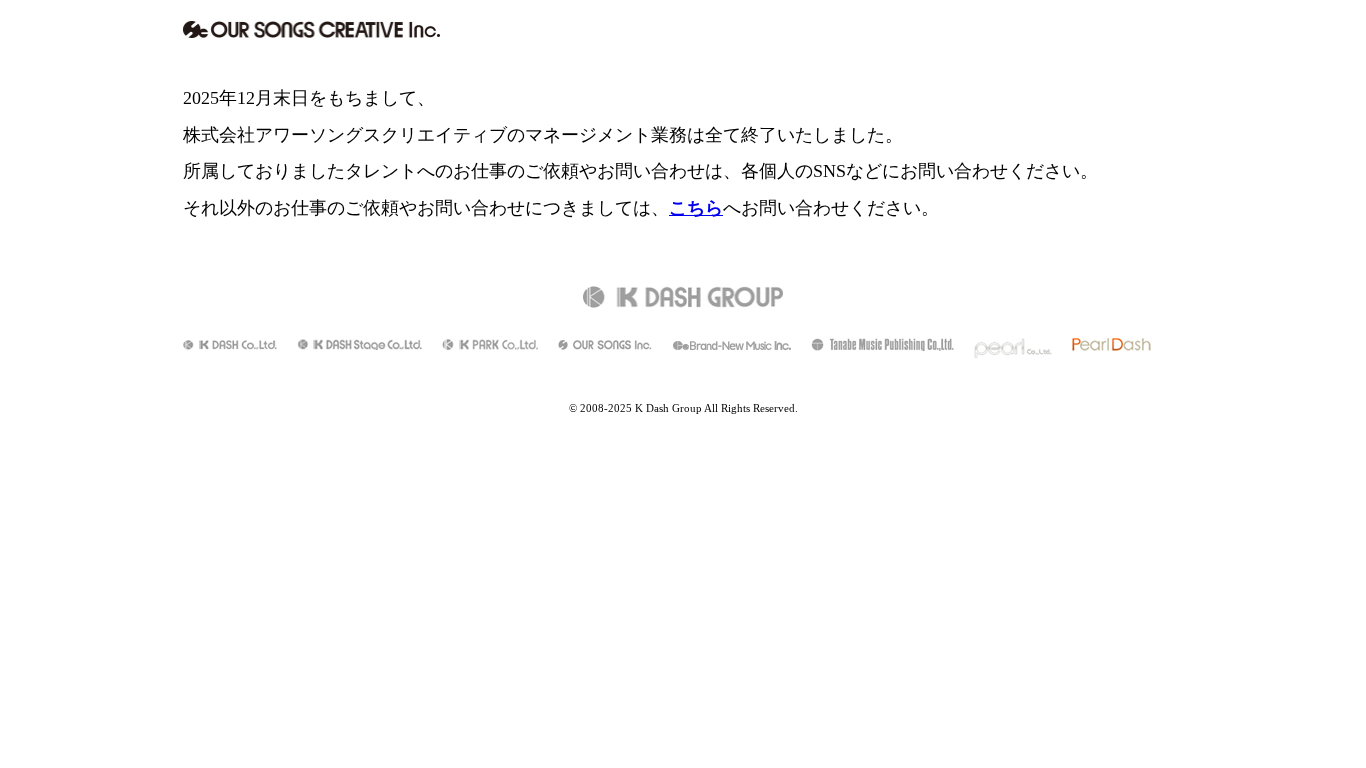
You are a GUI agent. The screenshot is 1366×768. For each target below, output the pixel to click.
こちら (696, 208)
